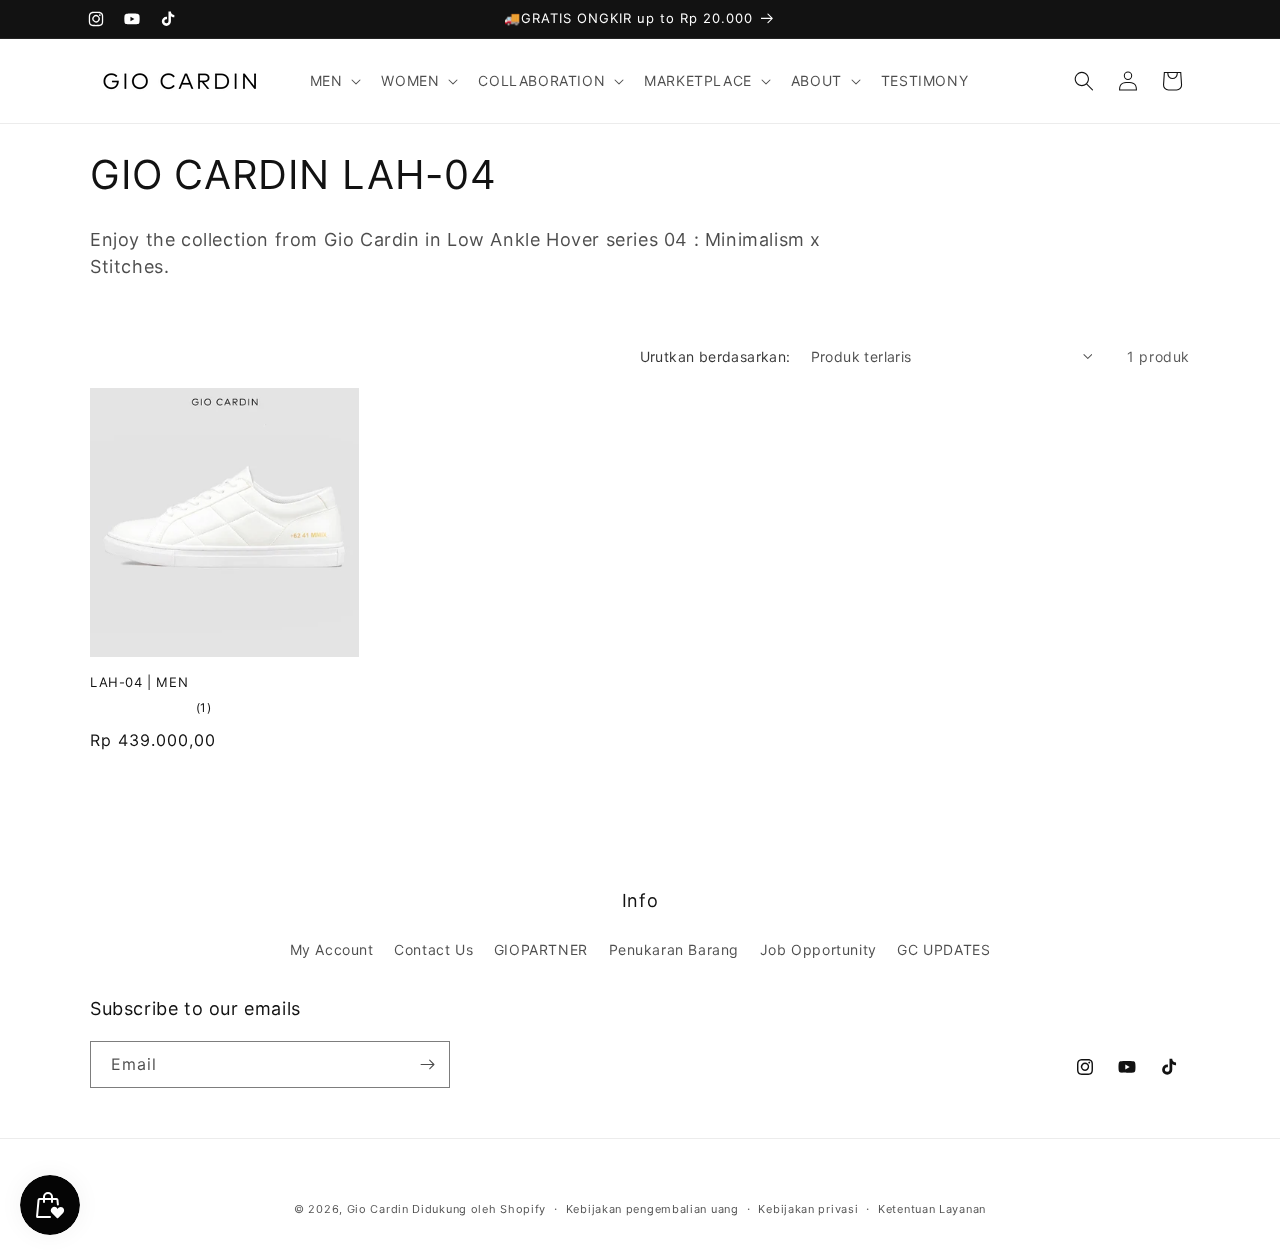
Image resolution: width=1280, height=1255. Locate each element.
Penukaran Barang (674, 949)
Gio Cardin (378, 1209)
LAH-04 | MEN (139, 682)
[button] (334, 81)
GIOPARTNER (541, 949)
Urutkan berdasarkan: (715, 356)
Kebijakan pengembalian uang (652, 1209)
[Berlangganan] (427, 1064)
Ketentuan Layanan (932, 1209)
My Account (332, 949)
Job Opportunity (818, 949)
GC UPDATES (943, 949)
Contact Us (433, 949)
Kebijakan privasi (808, 1209)
